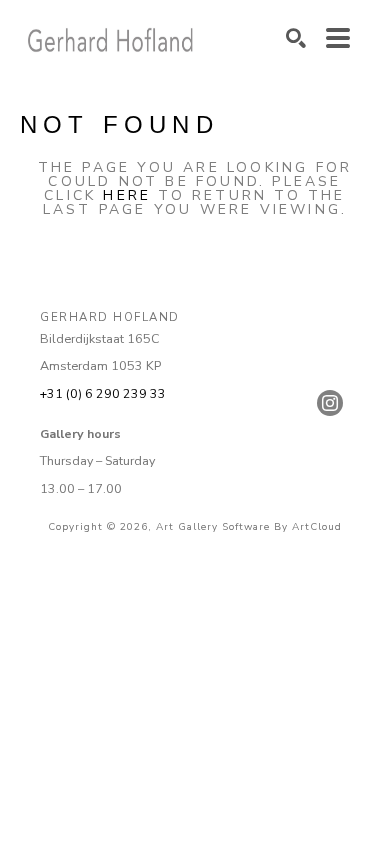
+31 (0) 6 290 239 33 (103, 393)
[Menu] (338, 38)
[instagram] (330, 403)
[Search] (296, 38)
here (127, 195)
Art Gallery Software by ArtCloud (249, 527)
